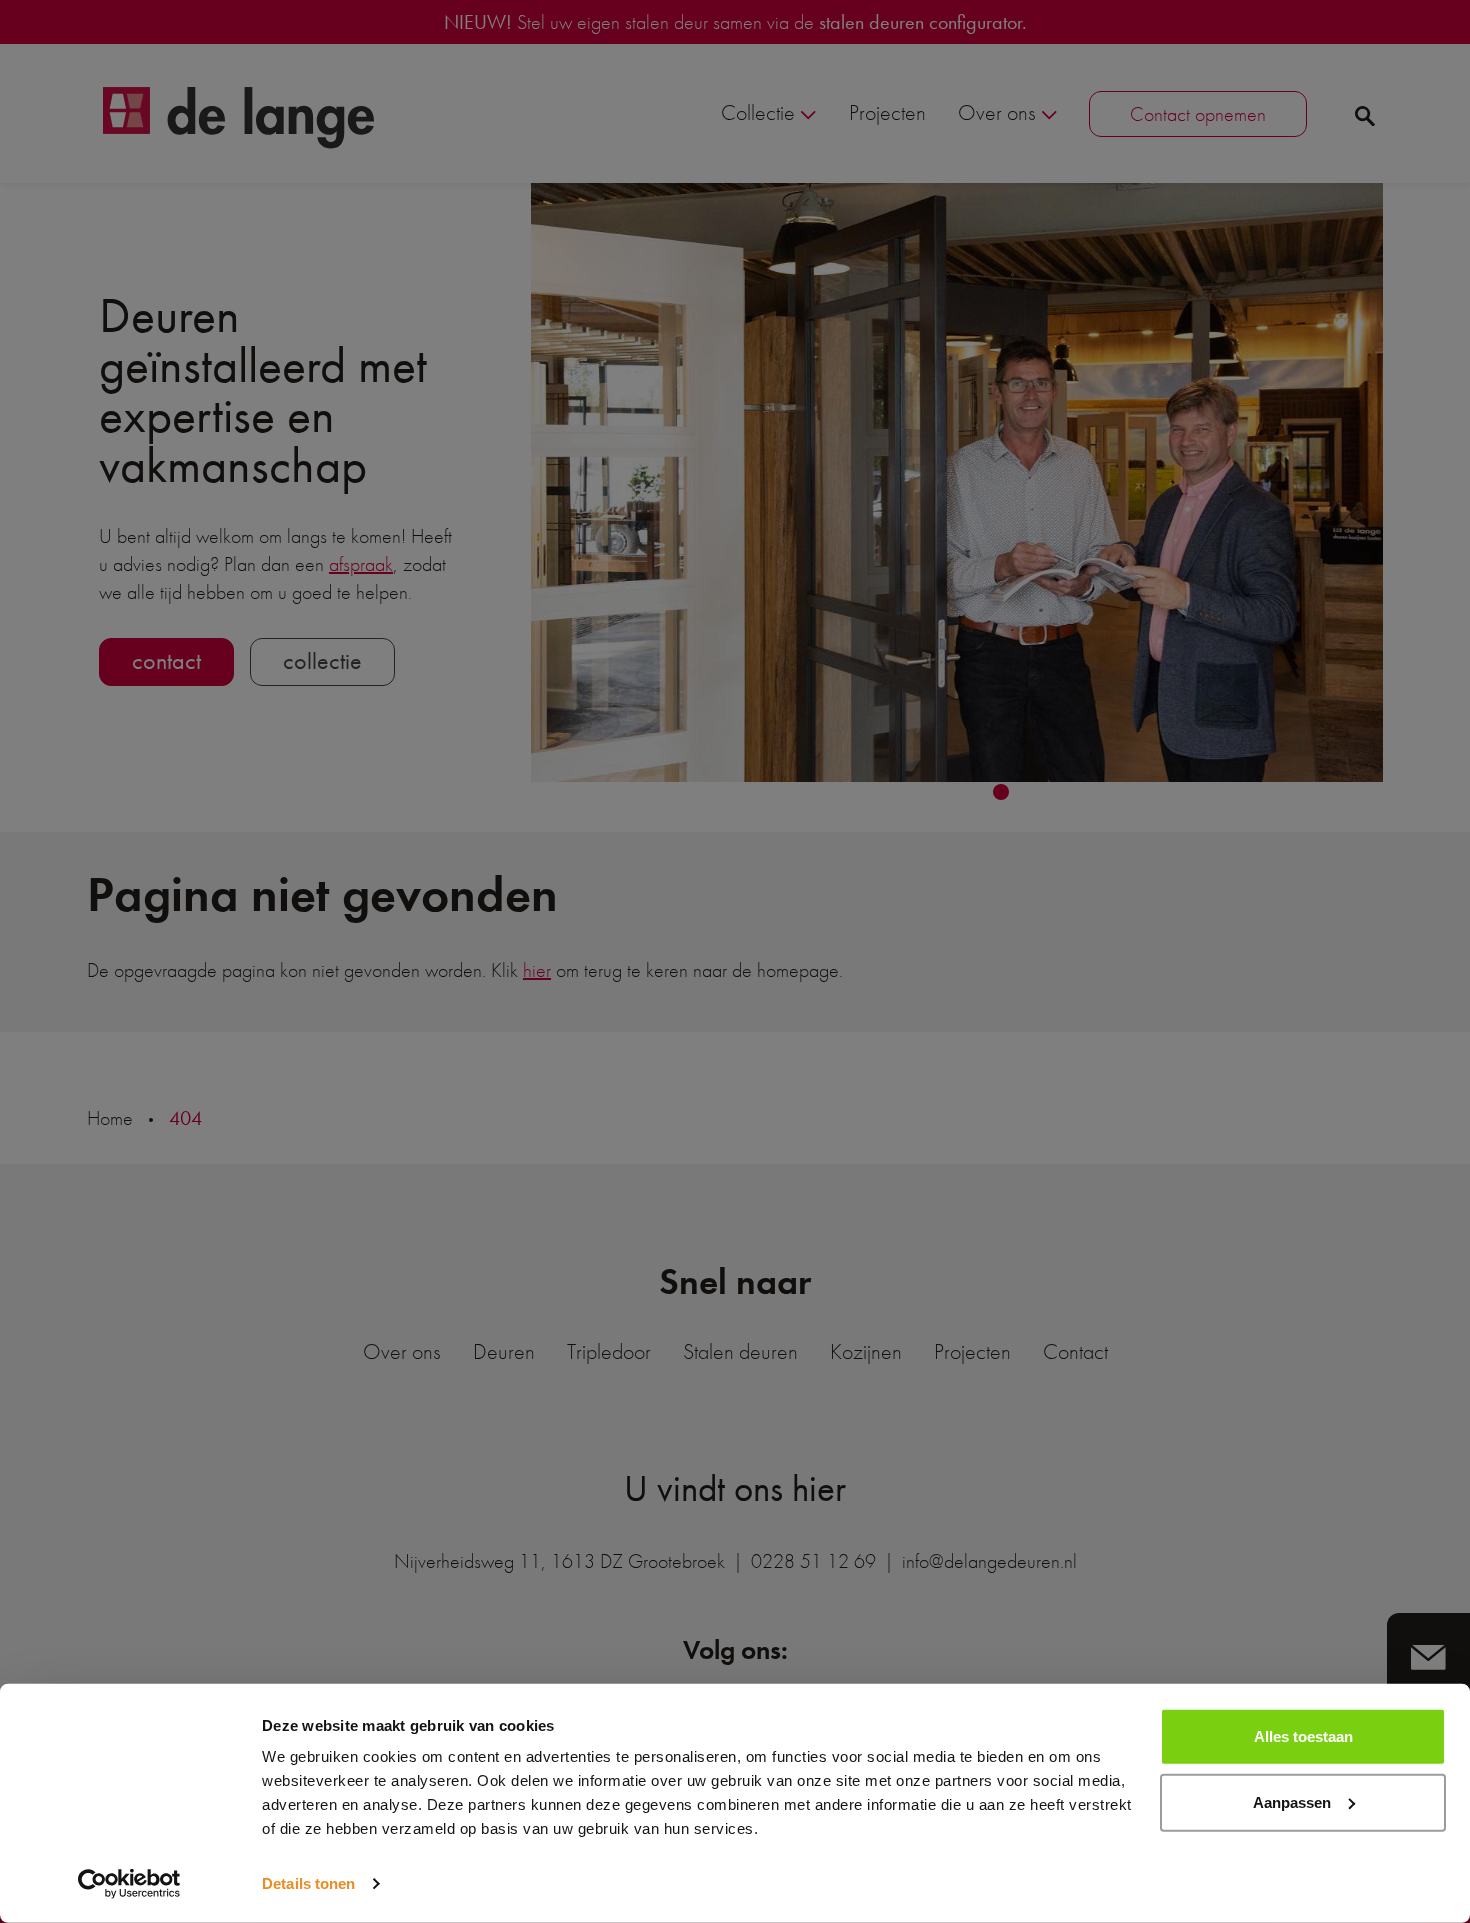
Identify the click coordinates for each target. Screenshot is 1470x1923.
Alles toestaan (1303, 1736)
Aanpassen (1292, 1801)
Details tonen (308, 1883)
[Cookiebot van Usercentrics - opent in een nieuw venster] (129, 1884)
